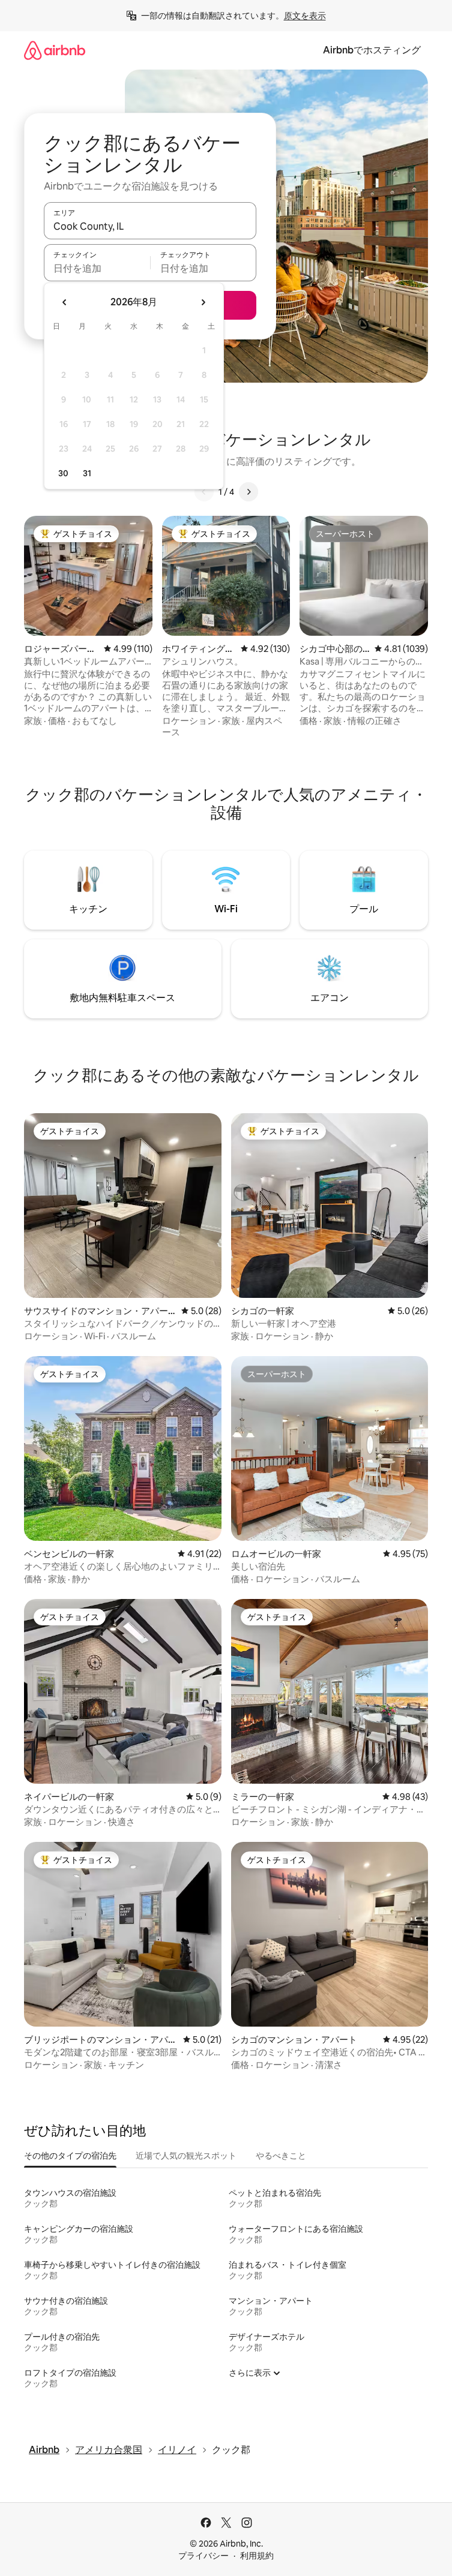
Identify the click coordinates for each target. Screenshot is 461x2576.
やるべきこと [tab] (281, 2156)
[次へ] (249, 492)
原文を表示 (305, 16)
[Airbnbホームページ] (55, 50)
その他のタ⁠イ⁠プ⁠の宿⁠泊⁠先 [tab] (70, 2156)
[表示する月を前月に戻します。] (65, 302)
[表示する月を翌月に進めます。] (203, 302)
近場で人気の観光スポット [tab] (186, 2156)
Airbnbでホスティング (372, 50)
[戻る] (204, 492)
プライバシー (203, 2556)
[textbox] (97, 268)
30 (63, 473)
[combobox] (150, 226)
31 (87, 473)
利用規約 (257, 2556)
